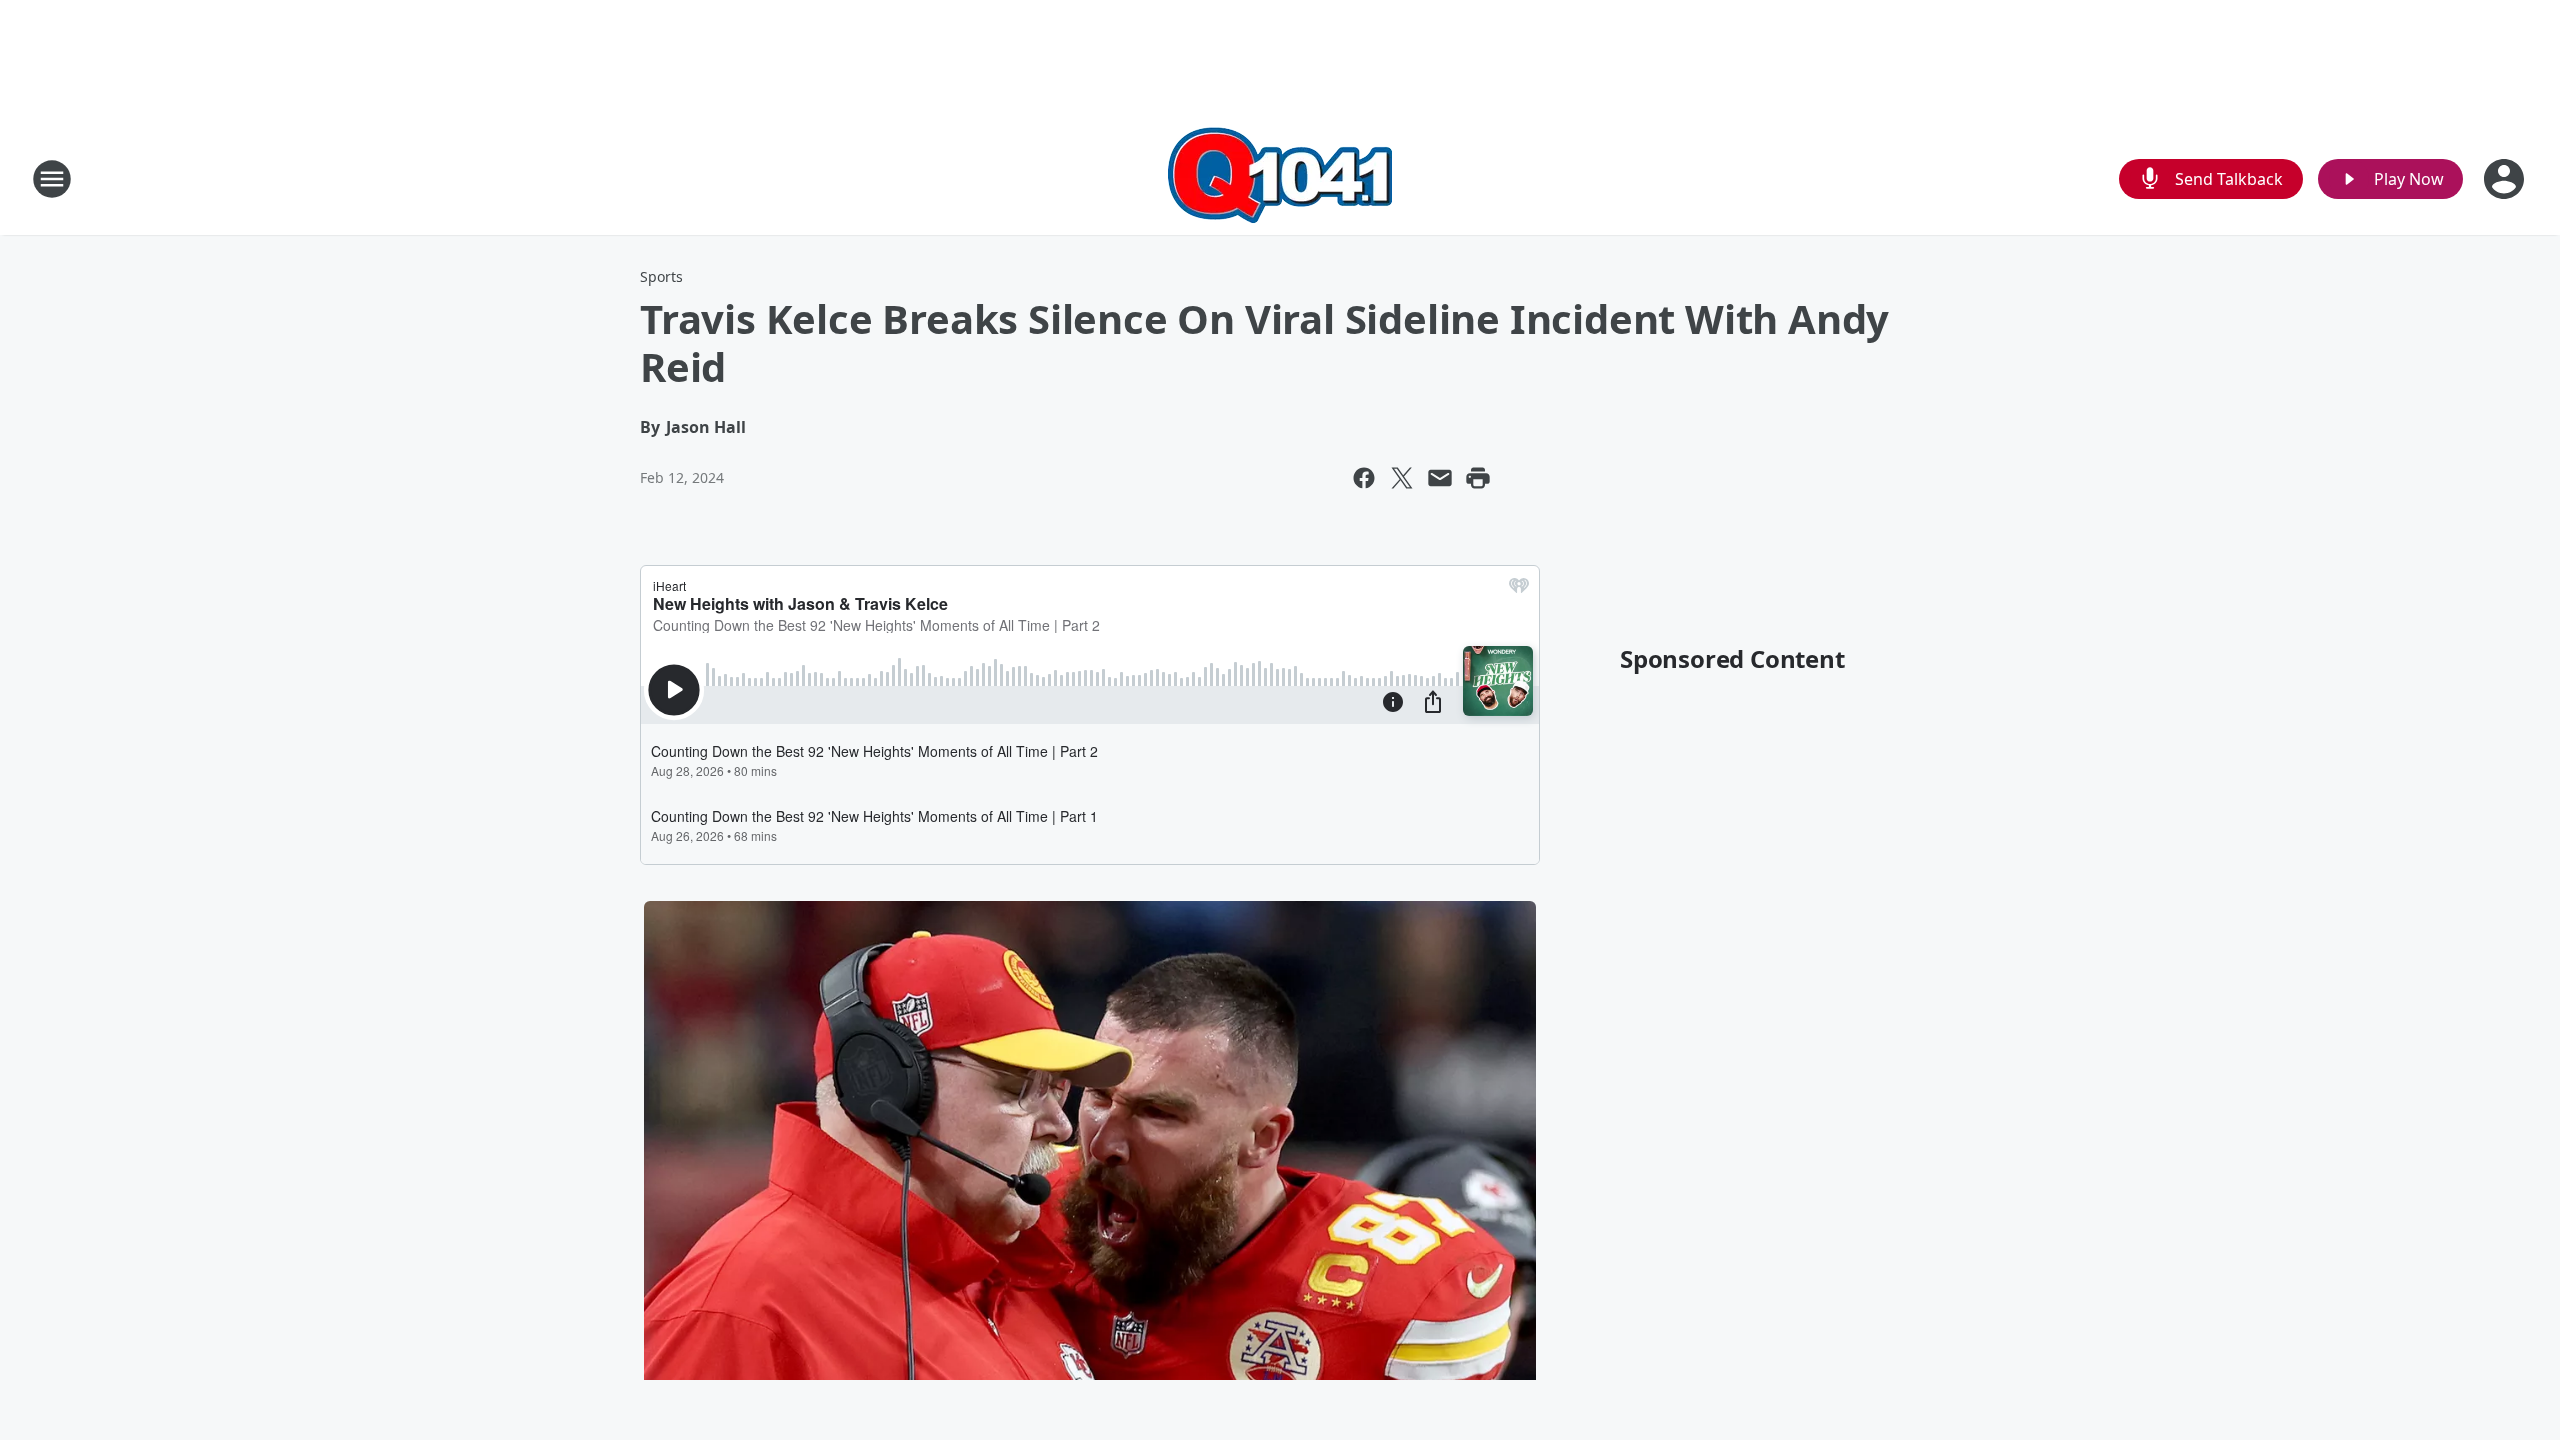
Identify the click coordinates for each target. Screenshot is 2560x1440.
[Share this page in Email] (1440, 478)
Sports (661, 276)
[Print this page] (1478, 478)
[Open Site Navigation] (52, 179)
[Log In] (2506, 179)
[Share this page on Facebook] (1364, 478)
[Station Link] (1280, 178)
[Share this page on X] (1402, 478)
